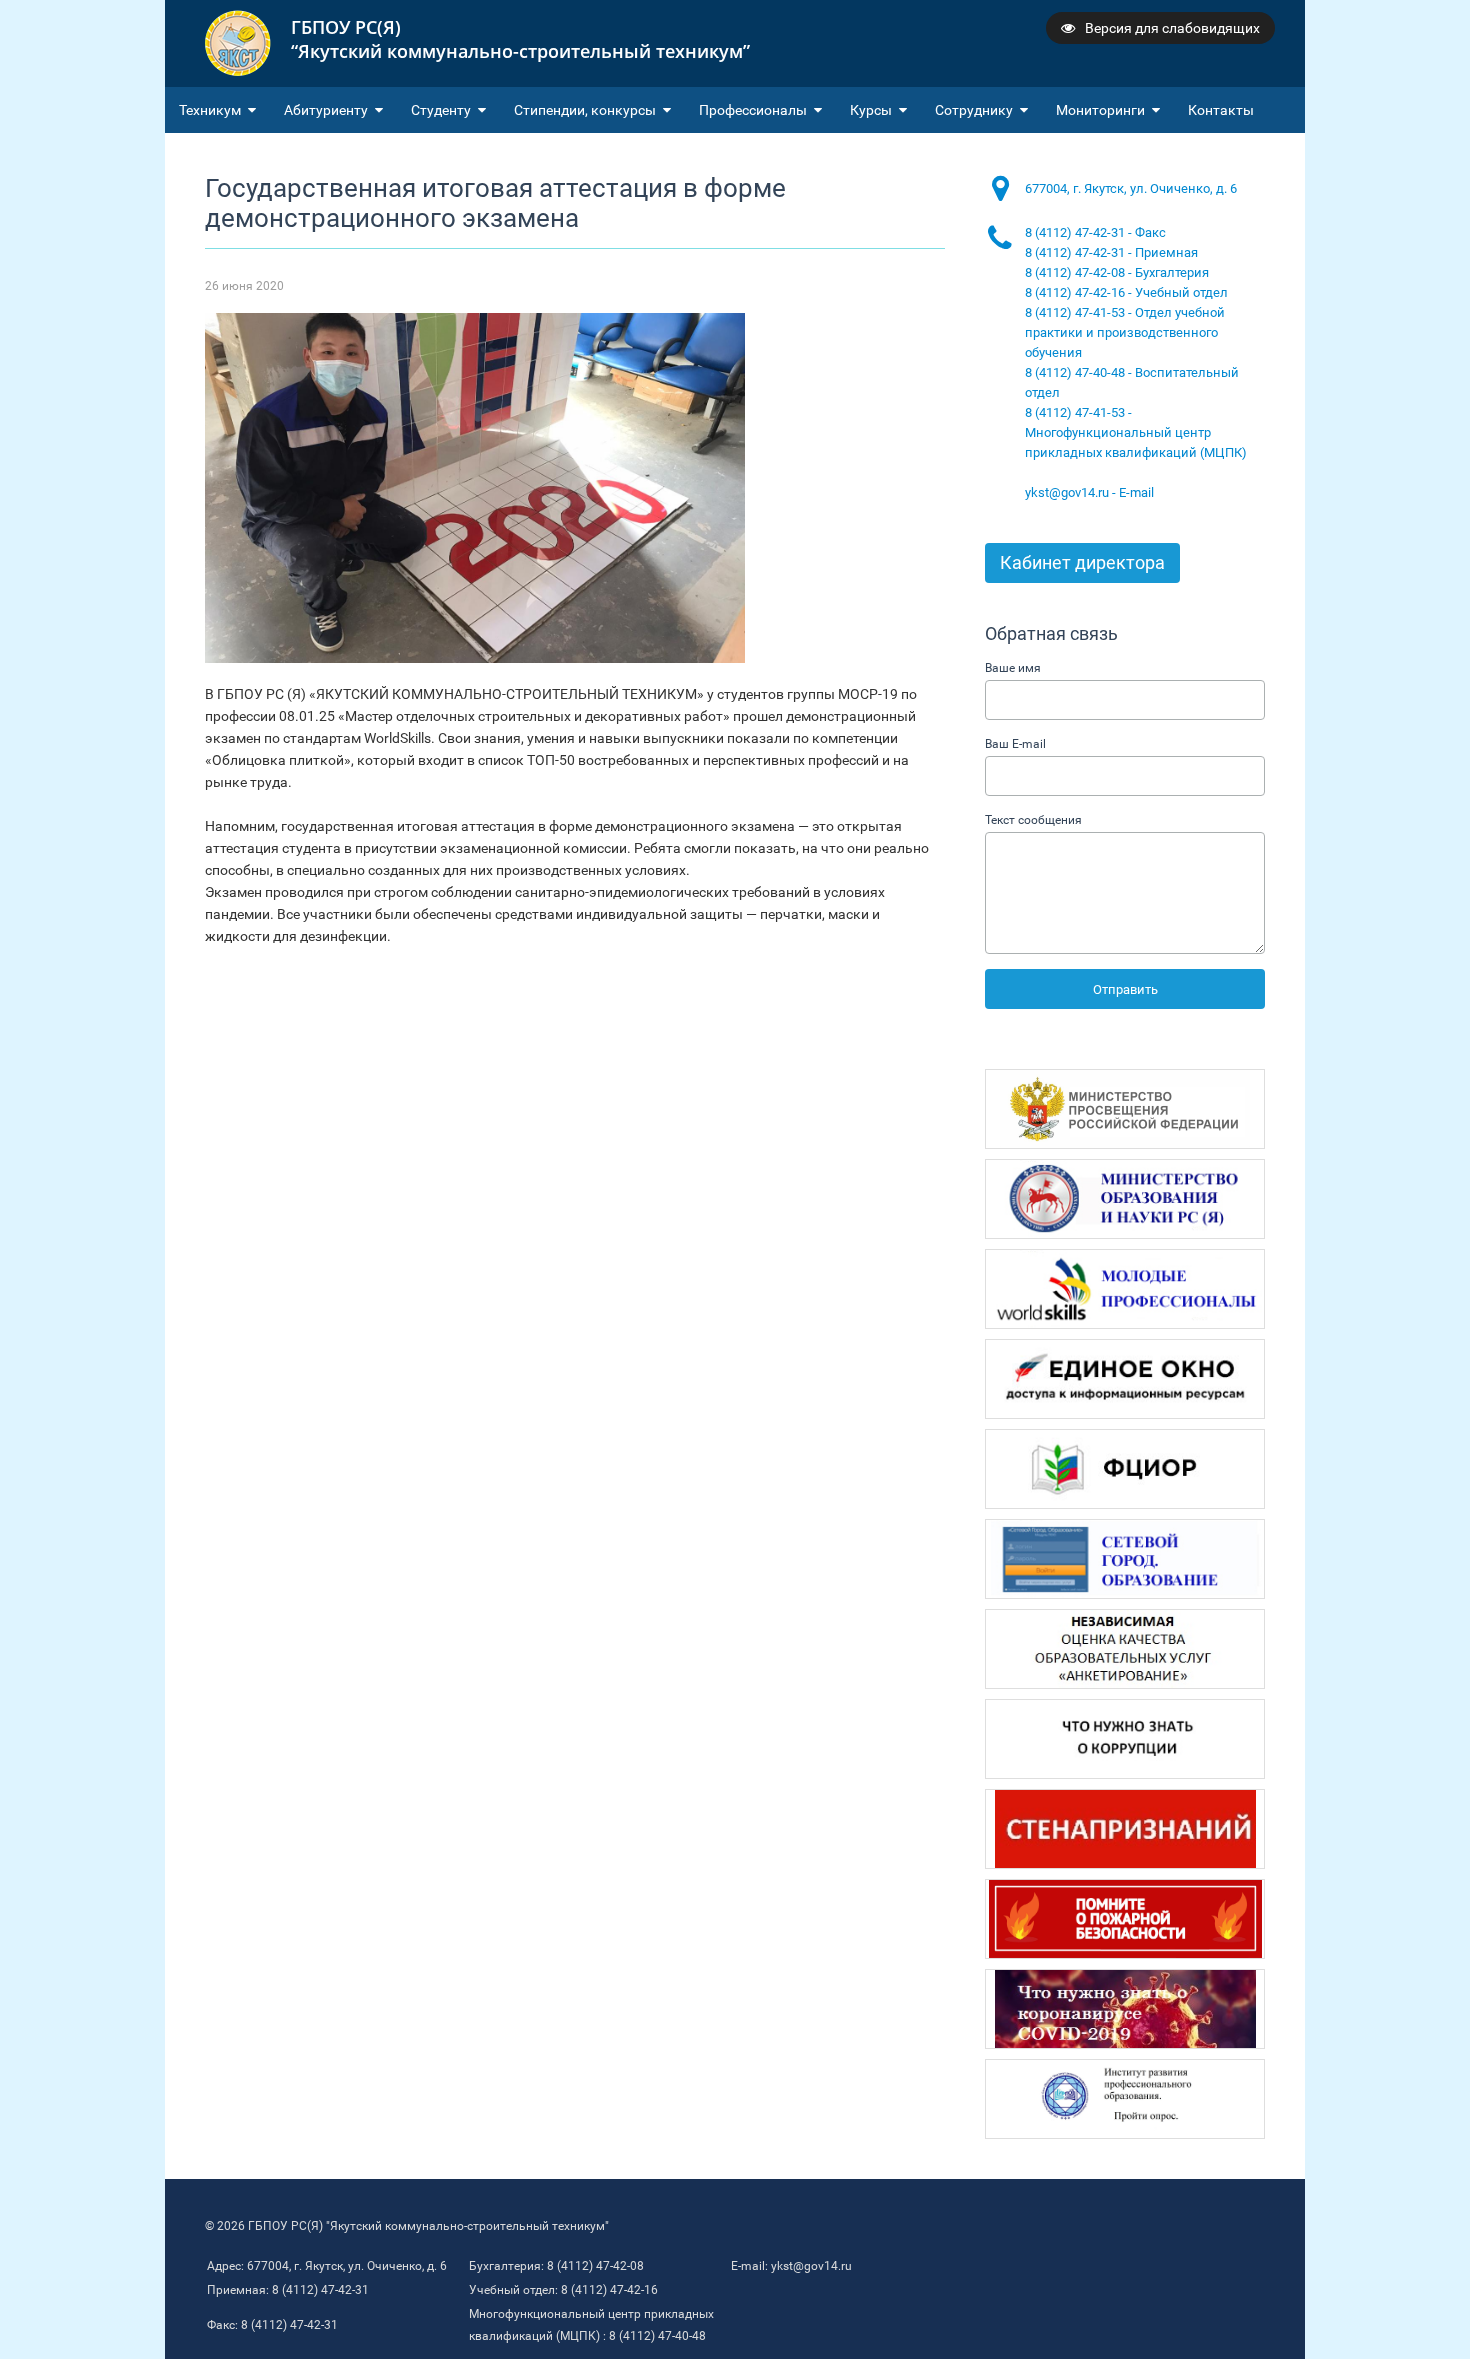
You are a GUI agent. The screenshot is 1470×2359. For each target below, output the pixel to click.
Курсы (871, 110)
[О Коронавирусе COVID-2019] (1125, 2009)
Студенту (441, 110)
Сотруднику (974, 110)
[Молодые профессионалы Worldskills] (1125, 1289)
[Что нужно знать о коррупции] (1125, 1739)
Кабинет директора (1082, 562)
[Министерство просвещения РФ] (1125, 1109)
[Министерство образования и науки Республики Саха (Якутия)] (1125, 1199)
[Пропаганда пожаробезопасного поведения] (1125, 1919)
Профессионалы (753, 110)
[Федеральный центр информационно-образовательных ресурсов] (1125, 1469)
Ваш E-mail (1015, 744)
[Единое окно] (1125, 1379)
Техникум (210, 110)
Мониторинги (1100, 110)
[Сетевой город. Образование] (1125, 1559)
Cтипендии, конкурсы (585, 110)
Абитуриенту (326, 110)
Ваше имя (1013, 668)
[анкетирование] (1125, 1649)
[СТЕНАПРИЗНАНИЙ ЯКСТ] (1125, 1829)
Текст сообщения (1033, 820)
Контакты (1221, 110)
